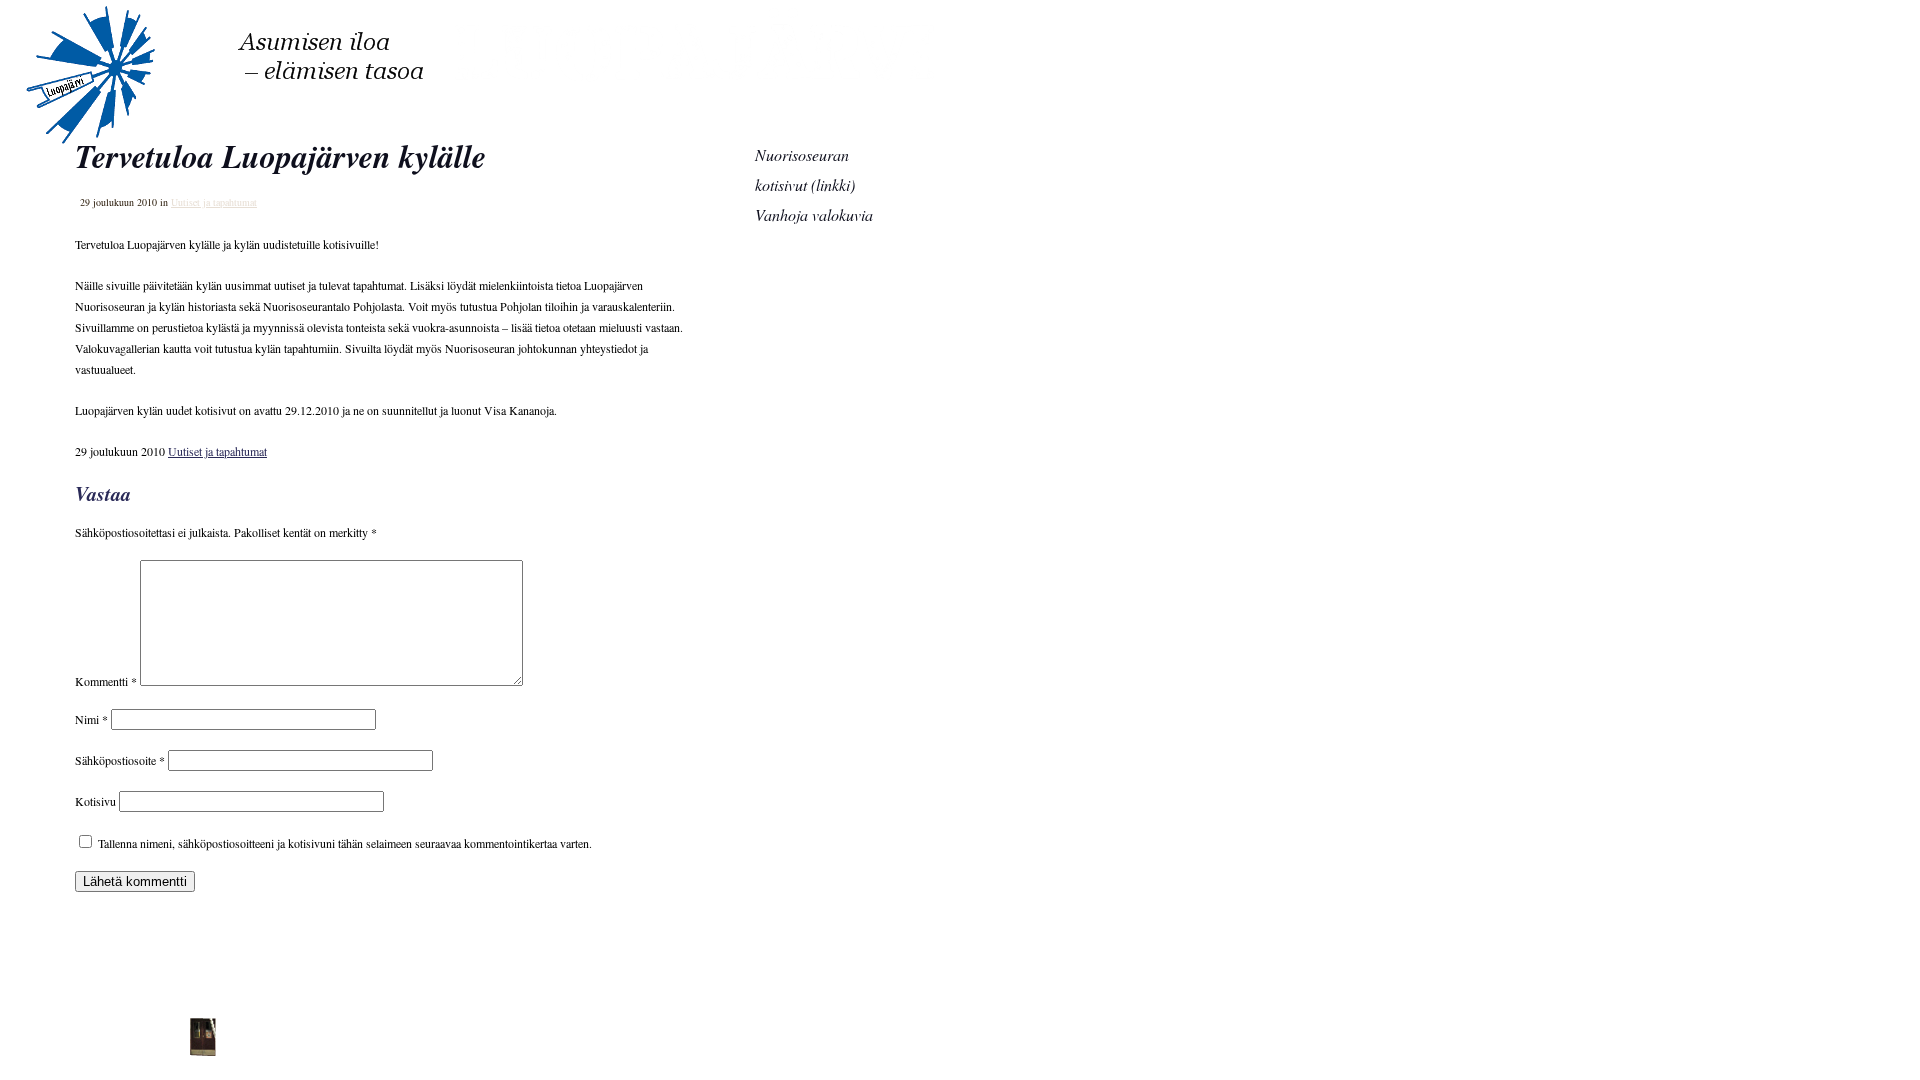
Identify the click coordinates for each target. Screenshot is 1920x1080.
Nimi (91, 719)
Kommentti (106, 681)
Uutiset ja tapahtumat (217, 451)
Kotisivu (95, 801)
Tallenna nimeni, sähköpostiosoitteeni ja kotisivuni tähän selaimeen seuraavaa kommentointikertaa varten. (345, 843)
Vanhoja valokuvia (814, 214)
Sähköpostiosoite (120, 760)
